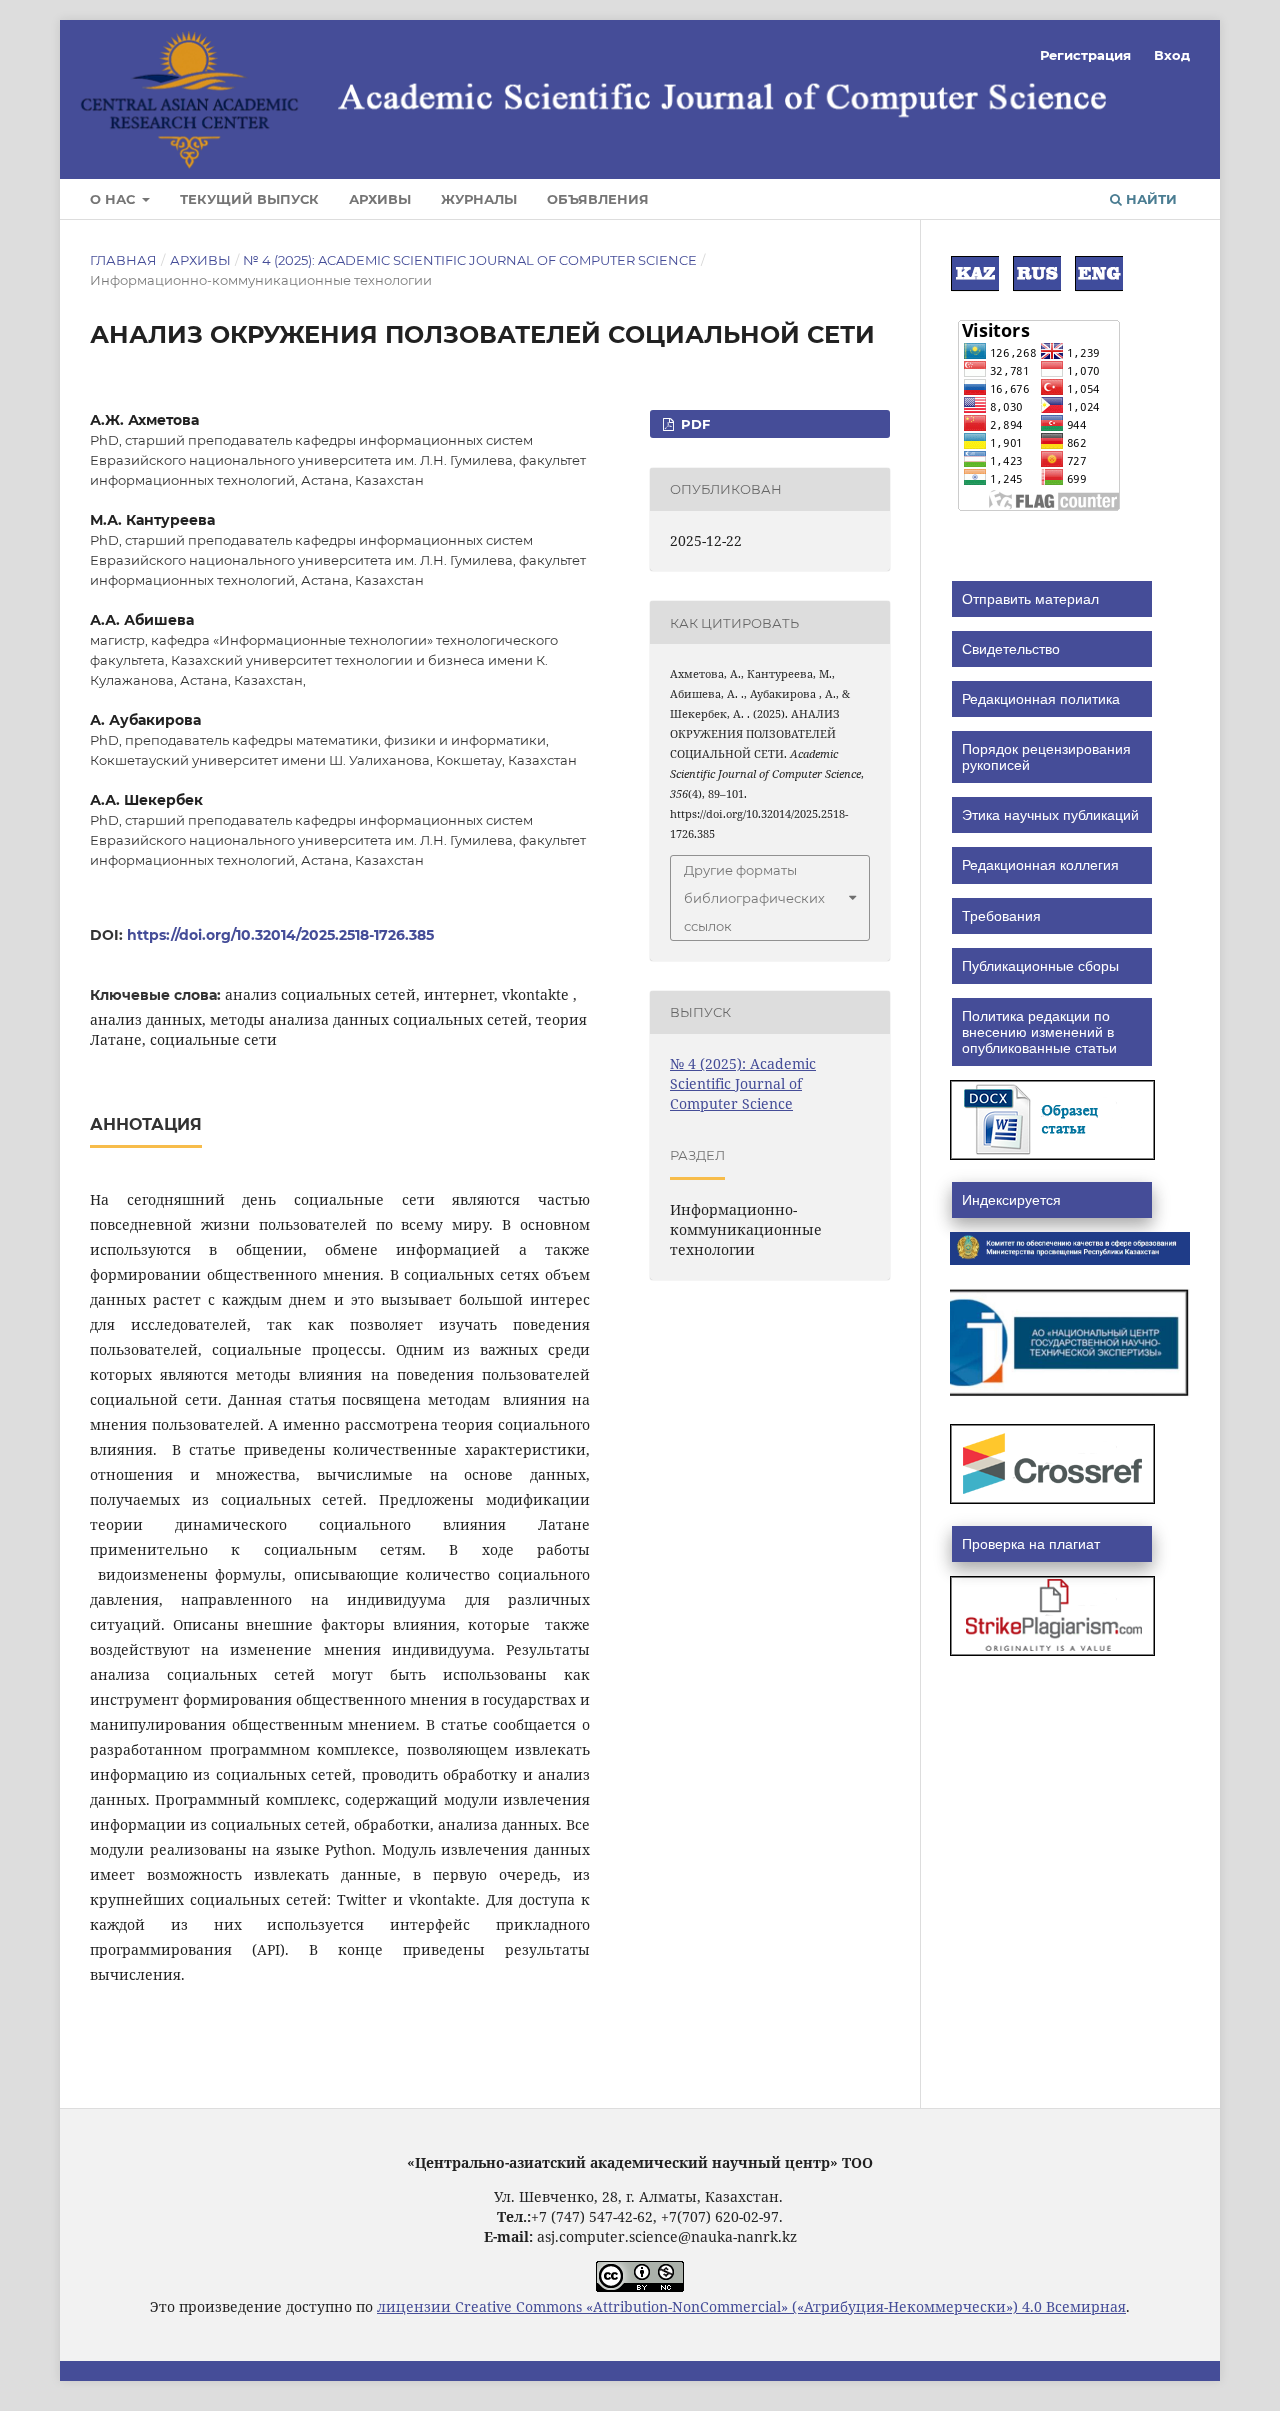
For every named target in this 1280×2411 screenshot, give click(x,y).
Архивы (380, 199)
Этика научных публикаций (1050, 815)
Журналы (479, 199)
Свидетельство (1011, 649)
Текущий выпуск (249, 199)
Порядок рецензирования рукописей (1046, 757)
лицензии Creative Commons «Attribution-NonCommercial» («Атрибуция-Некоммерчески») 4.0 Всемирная (751, 2306)
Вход (1172, 55)
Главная (123, 260)
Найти (1149, 199)
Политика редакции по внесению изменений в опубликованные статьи (1039, 1032)
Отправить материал (1030, 599)
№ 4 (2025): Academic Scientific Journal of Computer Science (470, 260)
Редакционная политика (1041, 699)
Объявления (598, 199)
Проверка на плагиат (1031, 1544)
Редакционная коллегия (1040, 865)
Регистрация (1085, 55)
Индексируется (1011, 1200)
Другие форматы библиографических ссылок (754, 898)
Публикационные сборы (1040, 966)
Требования (1001, 916)
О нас (114, 199)
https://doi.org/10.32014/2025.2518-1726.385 (280, 935)
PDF (693, 424)
